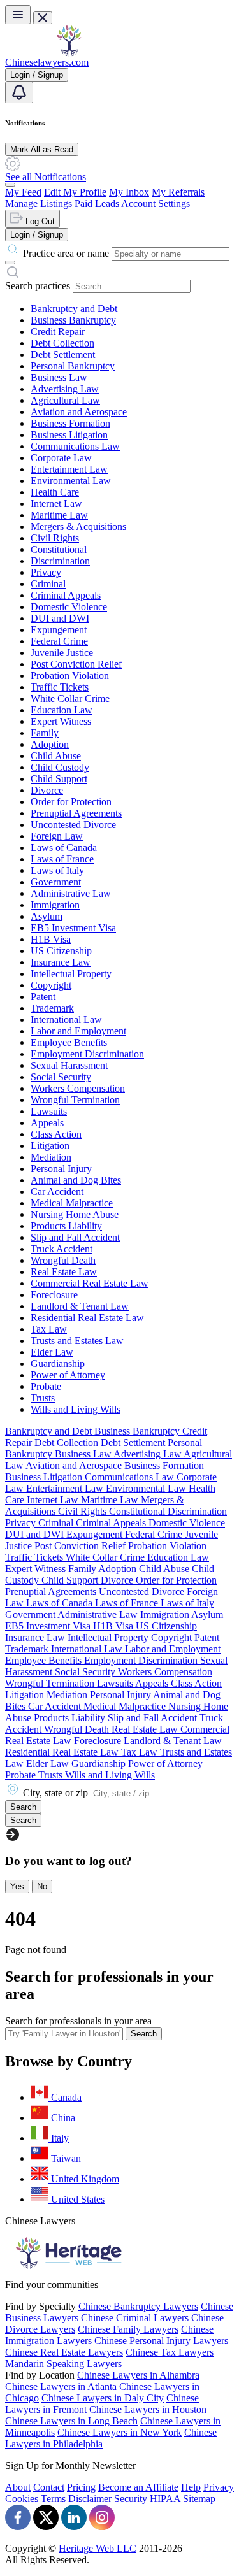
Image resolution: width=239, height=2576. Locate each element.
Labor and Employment (78, 1031)
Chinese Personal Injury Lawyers (161, 2341)
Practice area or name (66, 253)
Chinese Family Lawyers (128, 2329)
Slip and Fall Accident (75, 1237)
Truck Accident (62, 1249)
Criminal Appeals (66, 595)
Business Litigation (69, 435)
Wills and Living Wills (76, 1409)
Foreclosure (54, 1295)
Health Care (55, 492)
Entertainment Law (69, 469)
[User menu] (10, 185)
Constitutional (59, 549)
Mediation (51, 1157)
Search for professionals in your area (78, 2021)
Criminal (48, 584)
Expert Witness (61, 721)
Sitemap (199, 2499)
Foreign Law (57, 836)
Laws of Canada (64, 848)
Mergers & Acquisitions (78, 526)
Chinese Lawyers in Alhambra (138, 2375)
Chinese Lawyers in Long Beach (71, 2421)
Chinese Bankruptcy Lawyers (138, 2306)
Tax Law (49, 1329)
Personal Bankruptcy (73, 366)
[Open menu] (18, 15)
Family (45, 733)
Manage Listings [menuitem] (39, 204)
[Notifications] (19, 92)
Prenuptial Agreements (76, 813)
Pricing (81, 2487)
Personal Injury (61, 1169)
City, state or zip (55, 1793)
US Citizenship (61, 951)
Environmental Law (71, 481)
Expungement (59, 630)
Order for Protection (71, 802)
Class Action (56, 1134)
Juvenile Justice (62, 653)
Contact (49, 2487)
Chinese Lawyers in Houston (148, 2409)
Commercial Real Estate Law (90, 1283)
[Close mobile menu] (43, 18)
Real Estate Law (64, 1272)
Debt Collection (62, 343)
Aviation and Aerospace (79, 412)
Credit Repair (58, 332)
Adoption (50, 744)
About (18, 2487)
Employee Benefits (69, 1042)
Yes (17, 1886)
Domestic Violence (69, 607)
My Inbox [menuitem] (129, 192)
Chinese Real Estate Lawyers (64, 2352)
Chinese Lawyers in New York (119, 2432)
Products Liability (66, 1226)
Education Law (62, 710)
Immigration (55, 905)
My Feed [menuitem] (23, 192)
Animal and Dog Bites (76, 1180)
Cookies (22, 2499)
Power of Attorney (68, 1375)
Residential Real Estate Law (87, 1318)
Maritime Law (59, 515)
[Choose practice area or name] (10, 262)
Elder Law (52, 1352)
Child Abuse (56, 756)
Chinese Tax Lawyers (170, 2352)
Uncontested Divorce (73, 825)
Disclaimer (90, 2499)
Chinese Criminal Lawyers (135, 2318)
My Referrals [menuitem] (178, 192)
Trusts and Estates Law (77, 1341)
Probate (46, 1386)
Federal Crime (59, 641)
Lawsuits (49, 1111)
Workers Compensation (78, 1088)
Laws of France (62, 859)
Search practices (38, 286)
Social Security (61, 1077)
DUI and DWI (60, 618)
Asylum (47, 916)
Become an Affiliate (138, 2487)
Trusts (43, 1398)
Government (56, 882)
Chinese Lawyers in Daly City (103, 2398)
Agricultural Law (65, 400)
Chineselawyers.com (47, 62)
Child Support (59, 779)
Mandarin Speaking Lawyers (63, 2364)
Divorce (47, 790)
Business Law (59, 377)
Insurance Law (61, 962)
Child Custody (60, 767)
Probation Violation (70, 676)
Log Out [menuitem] (39, 221)
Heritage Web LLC (98, 2548)
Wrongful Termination (75, 1100)
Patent (43, 997)
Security (131, 2499)
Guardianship (58, 1363)
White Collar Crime (70, 698)
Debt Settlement (63, 354)
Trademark (52, 1008)
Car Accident (57, 1191)
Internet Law (56, 504)
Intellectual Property (71, 974)
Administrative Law (71, 893)
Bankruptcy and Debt (74, 309)
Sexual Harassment (69, 1065)
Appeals (47, 1123)
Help (191, 2487)
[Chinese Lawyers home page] (69, 53)
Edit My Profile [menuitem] (75, 192)
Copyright (51, 985)
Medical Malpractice (72, 1203)
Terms (53, 2499)
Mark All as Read (42, 149)
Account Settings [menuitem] (156, 204)
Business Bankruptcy (73, 320)
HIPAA (165, 2499)
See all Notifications (46, 177)
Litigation (50, 1146)
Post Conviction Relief (76, 664)
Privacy (46, 572)
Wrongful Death (63, 1260)
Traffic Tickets (60, 687)
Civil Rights (55, 538)
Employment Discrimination (87, 1054)
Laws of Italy (57, 870)
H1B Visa (51, 939)
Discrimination (60, 561)
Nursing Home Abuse (75, 1214)
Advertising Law (65, 389)
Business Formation (70, 423)
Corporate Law (61, 458)
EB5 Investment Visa (73, 928)
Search (144, 2034)
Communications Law (75, 446)
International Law (66, 1020)
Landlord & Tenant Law (80, 1306)
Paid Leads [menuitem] (97, 204)
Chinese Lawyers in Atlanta (61, 2386)
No (42, 1886)
